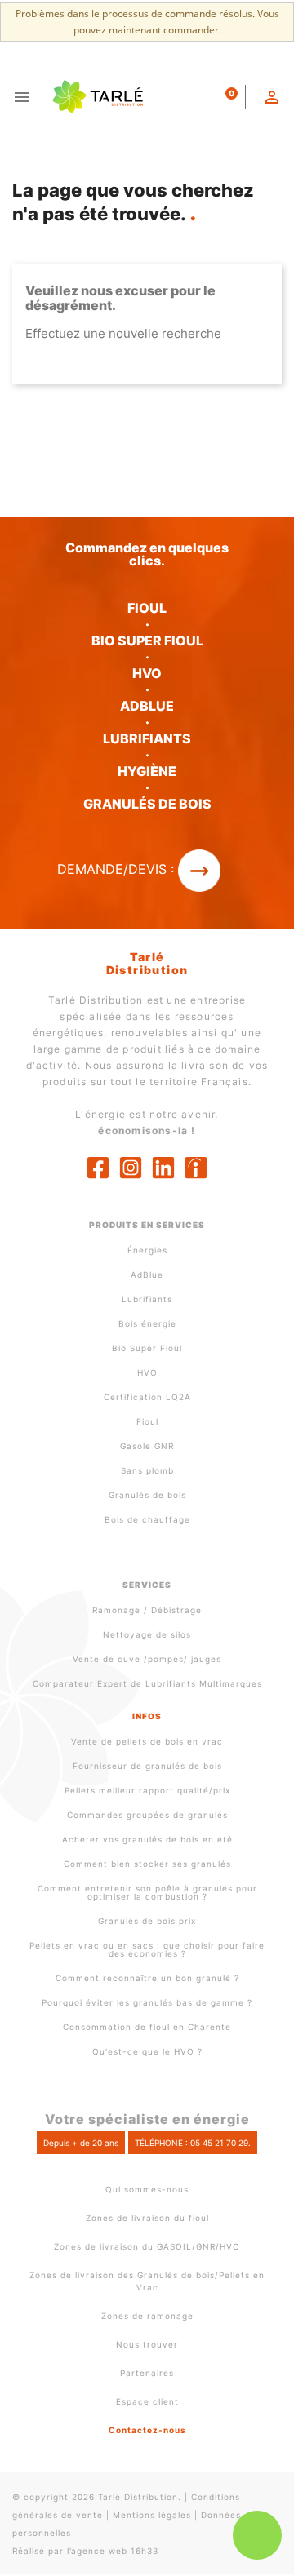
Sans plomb (147, 1470)
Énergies (147, 1250)
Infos (147, 1716)
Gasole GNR (147, 1446)
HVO (147, 673)
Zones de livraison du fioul (147, 2218)
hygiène (147, 771)
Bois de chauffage (147, 1519)
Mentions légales (152, 2515)
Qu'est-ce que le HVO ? (147, 2051)
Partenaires (147, 2373)
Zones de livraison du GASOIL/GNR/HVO (147, 2246)
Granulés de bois (147, 1495)
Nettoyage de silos (147, 1634)
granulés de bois (147, 804)
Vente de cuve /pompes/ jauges (147, 1659)
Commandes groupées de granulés (147, 1815)
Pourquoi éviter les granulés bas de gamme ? (147, 2002)
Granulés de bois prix (147, 1921)
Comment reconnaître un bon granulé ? (147, 1978)
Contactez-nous (147, 2430)
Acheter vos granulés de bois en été (147, 1839)
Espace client (147, 2401)
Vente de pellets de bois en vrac (147, 1741)
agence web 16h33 (115, 2551)
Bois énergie (147, 1323)
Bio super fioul (147, 641)
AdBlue (147, 1275)
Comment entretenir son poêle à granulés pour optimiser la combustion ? (147, 1892)
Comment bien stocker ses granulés (147, 1864)
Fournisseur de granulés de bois (147, 1766)
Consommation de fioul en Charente (147, 2027)
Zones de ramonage (147, 2316)
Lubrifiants (147, 738)
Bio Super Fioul (147, 1348)
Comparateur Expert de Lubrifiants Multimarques (147, 1683)
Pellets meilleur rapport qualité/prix (147, 1790)
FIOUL (147, 608)
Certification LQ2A (147, 1397)
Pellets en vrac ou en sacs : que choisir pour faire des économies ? (147, 1949)
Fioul (147, 1421)
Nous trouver (147, 2344)
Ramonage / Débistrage (147, 1610)
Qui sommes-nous (147, 2189)
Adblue (147, 706)
